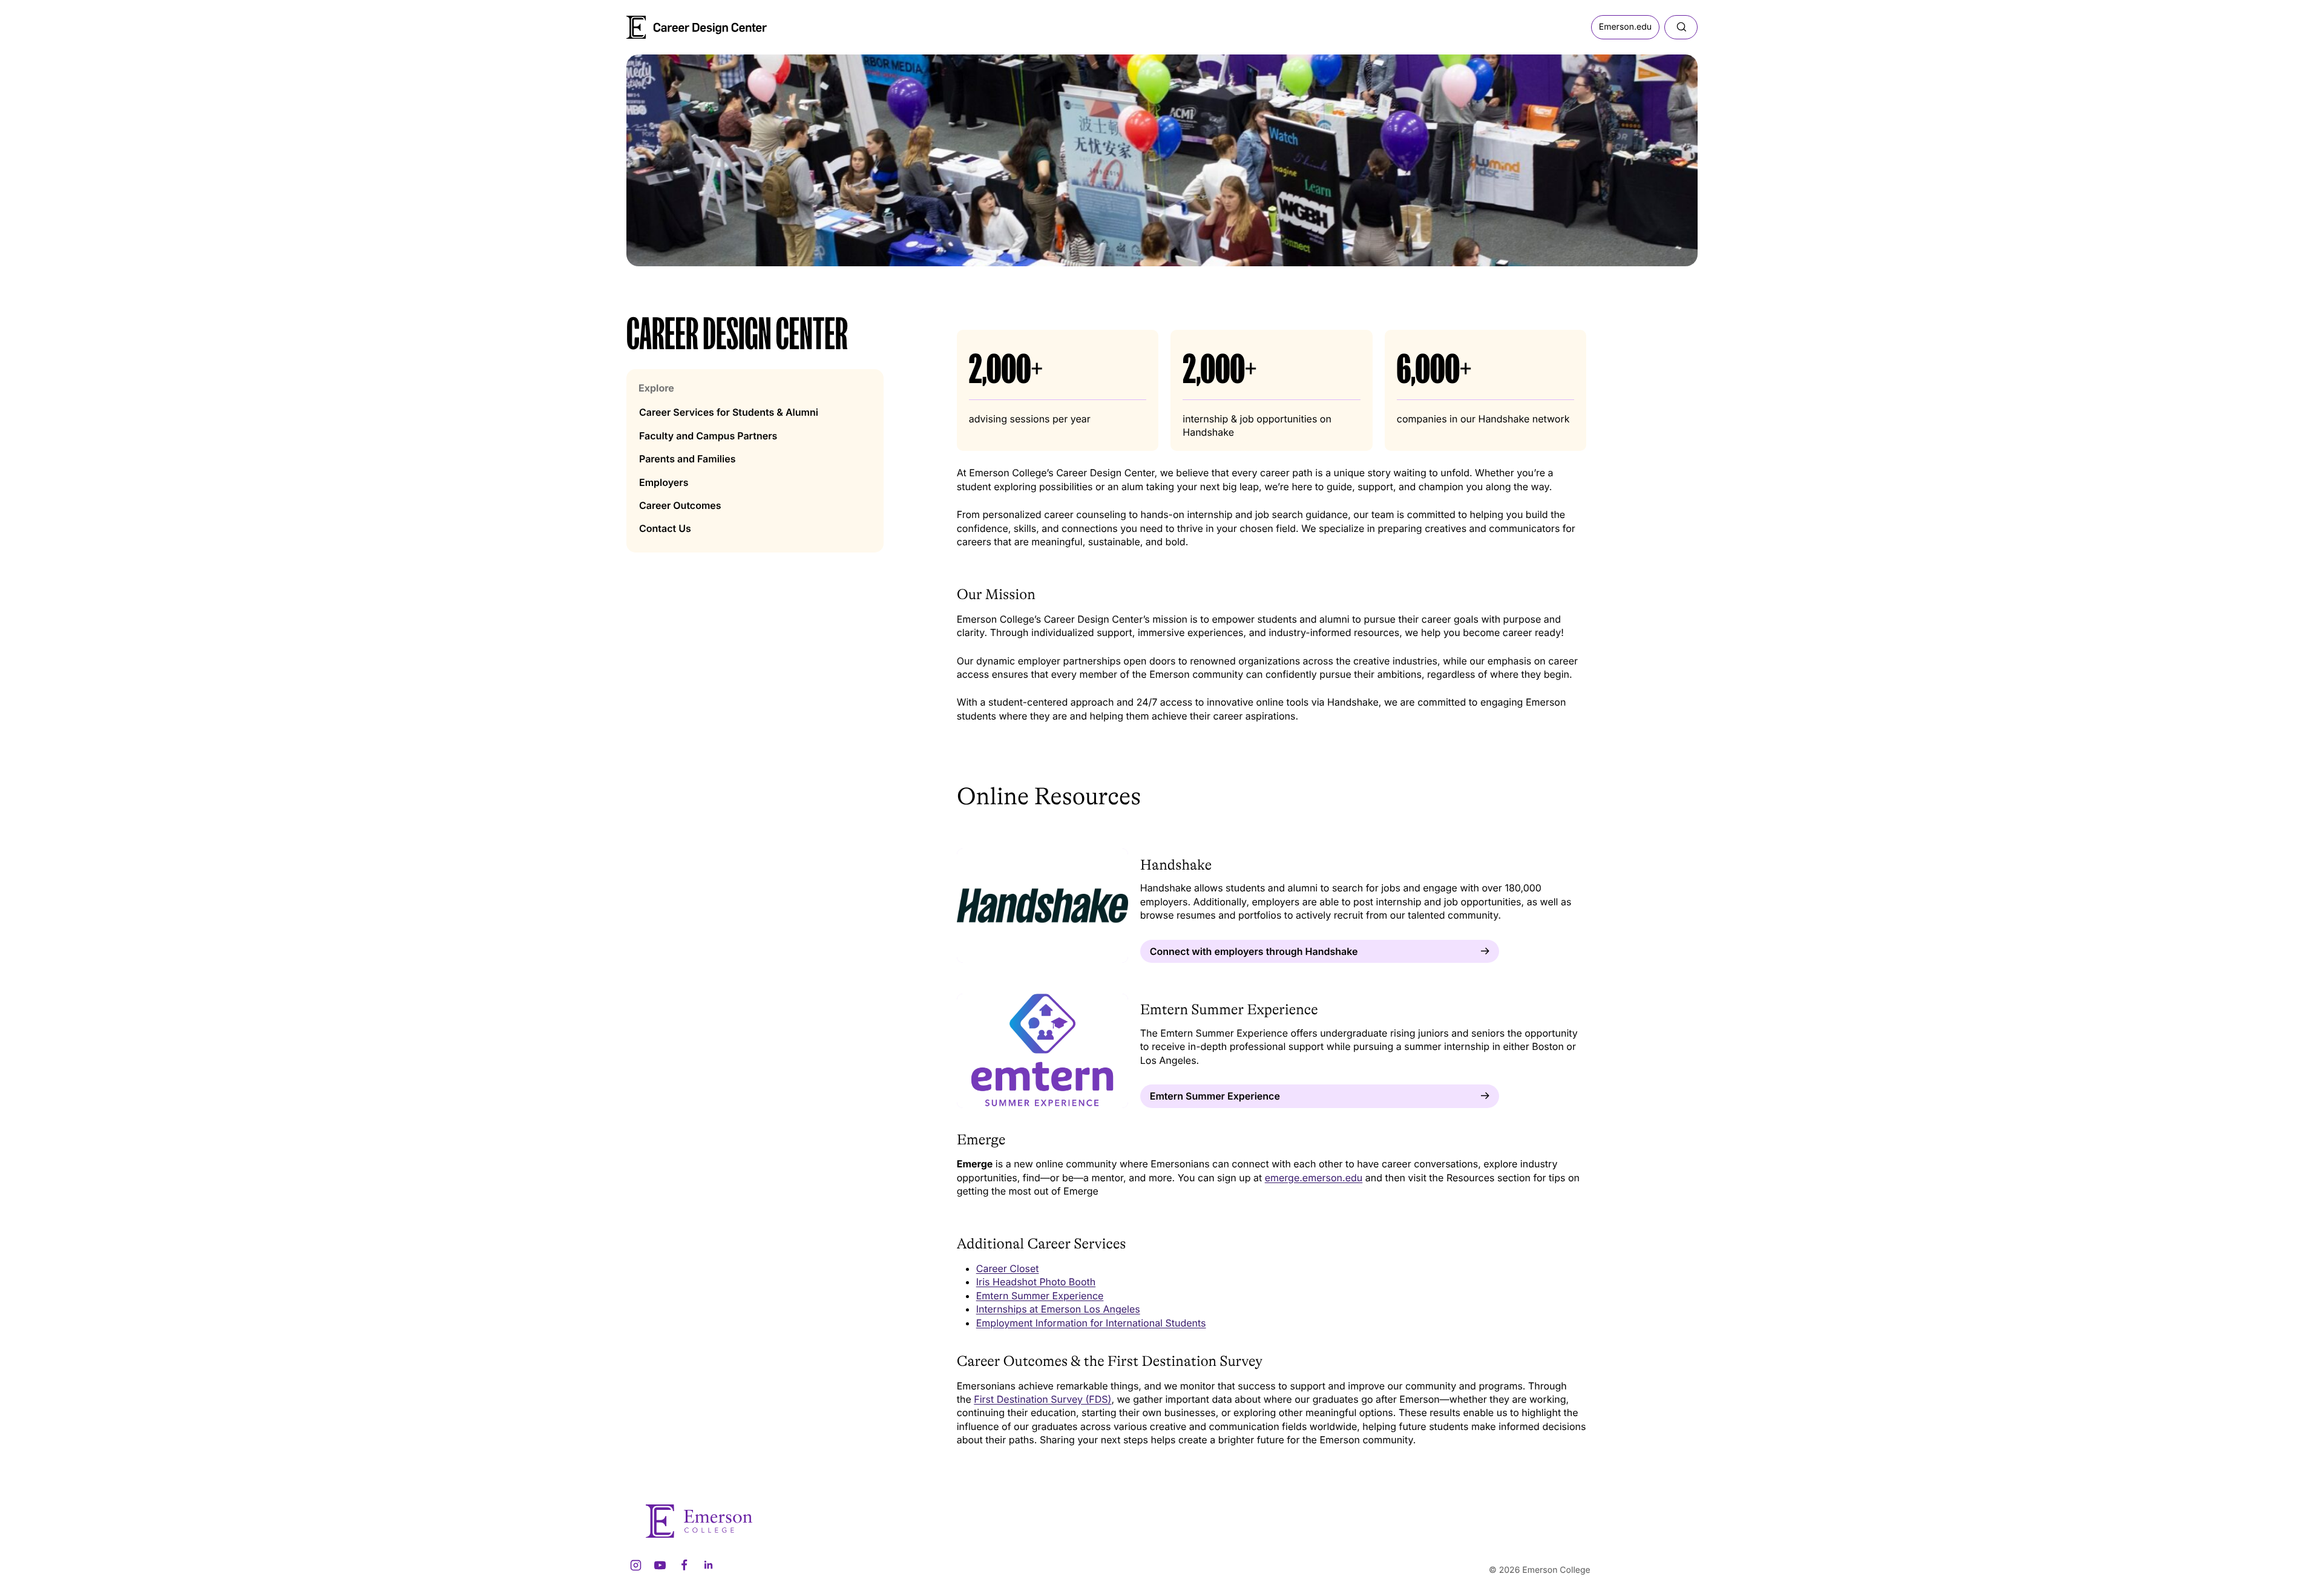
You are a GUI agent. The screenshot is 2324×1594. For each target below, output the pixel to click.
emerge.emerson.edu (1314, 1178)
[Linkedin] (708, 1565)
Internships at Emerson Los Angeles (1058, 1309)
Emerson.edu (1625, 27)
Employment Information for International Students (1091, 1323)
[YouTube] (660, 1565)
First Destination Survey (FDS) (1042, 1399)
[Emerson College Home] (675, 23)
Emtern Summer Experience (1040, 1296)
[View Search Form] (1681, 27)
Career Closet (1008, 1268)
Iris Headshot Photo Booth (1036, 1282)
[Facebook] (684, 1565)
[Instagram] (635, 1565)
